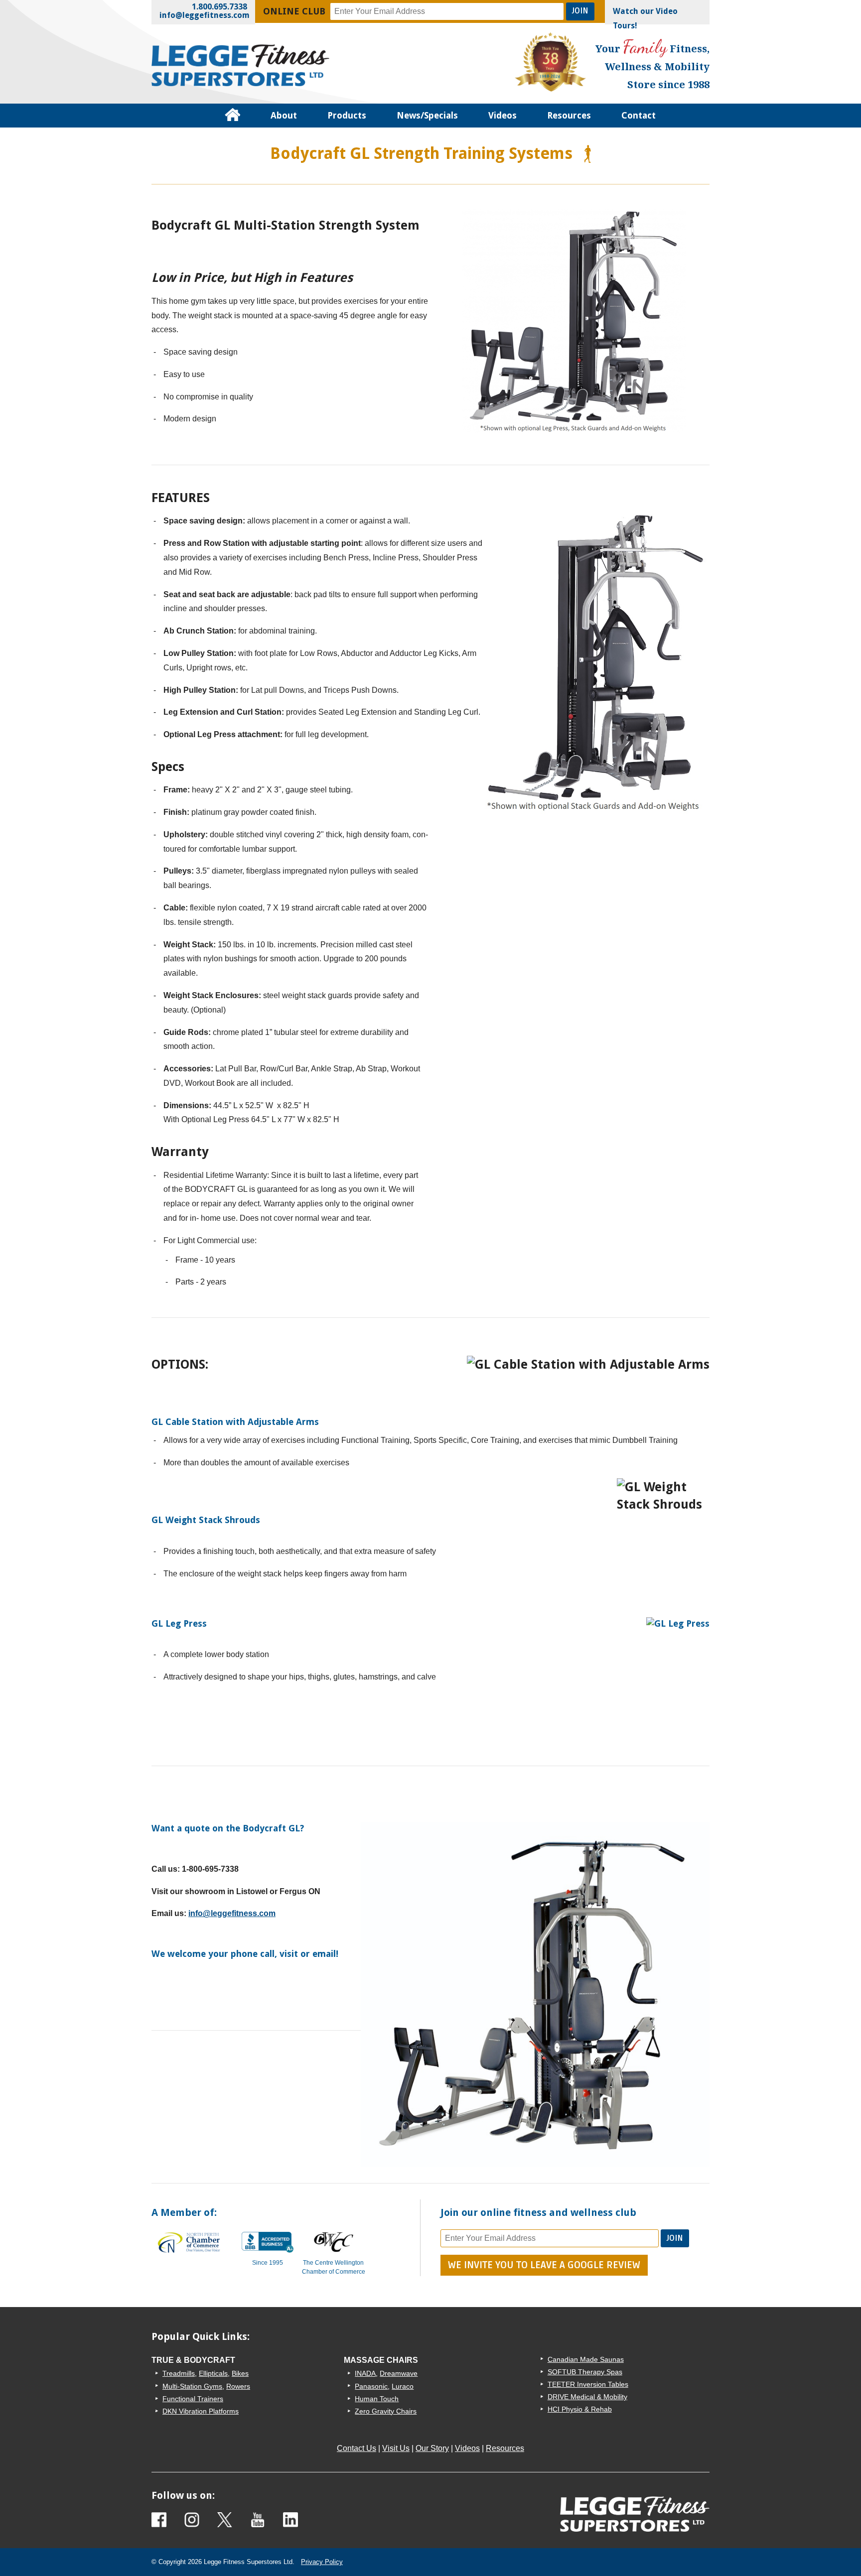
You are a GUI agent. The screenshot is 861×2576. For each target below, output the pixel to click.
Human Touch (377, 2399)
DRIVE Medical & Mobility (587, 2397)
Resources (569, 115)
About (284, 115)
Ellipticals (213, 2373)
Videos (502, 115)
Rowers (238, 2386)
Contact (639, 115)
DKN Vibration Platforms (201, 2411)
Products (347, 115)
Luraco (403, 2386)
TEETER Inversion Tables (588, 2384)
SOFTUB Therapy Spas (585, 2372)
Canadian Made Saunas (586, 2359)
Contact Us (357, 2448)
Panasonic (371, 2386)
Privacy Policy (322, 2562)
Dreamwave (399, 2373)
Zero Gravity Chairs (386, 2411)
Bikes (240, 2373)
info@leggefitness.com (205, 15)
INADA (365, 2373)
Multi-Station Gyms (192, 2386)
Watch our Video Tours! (645, 18)
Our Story (432, 2448)
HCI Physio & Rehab (580, 2409)
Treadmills (179, 2373)
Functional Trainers (193, 2399)
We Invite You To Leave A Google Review (544, 2265)
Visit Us (396, 2448)
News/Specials (427, 115)
